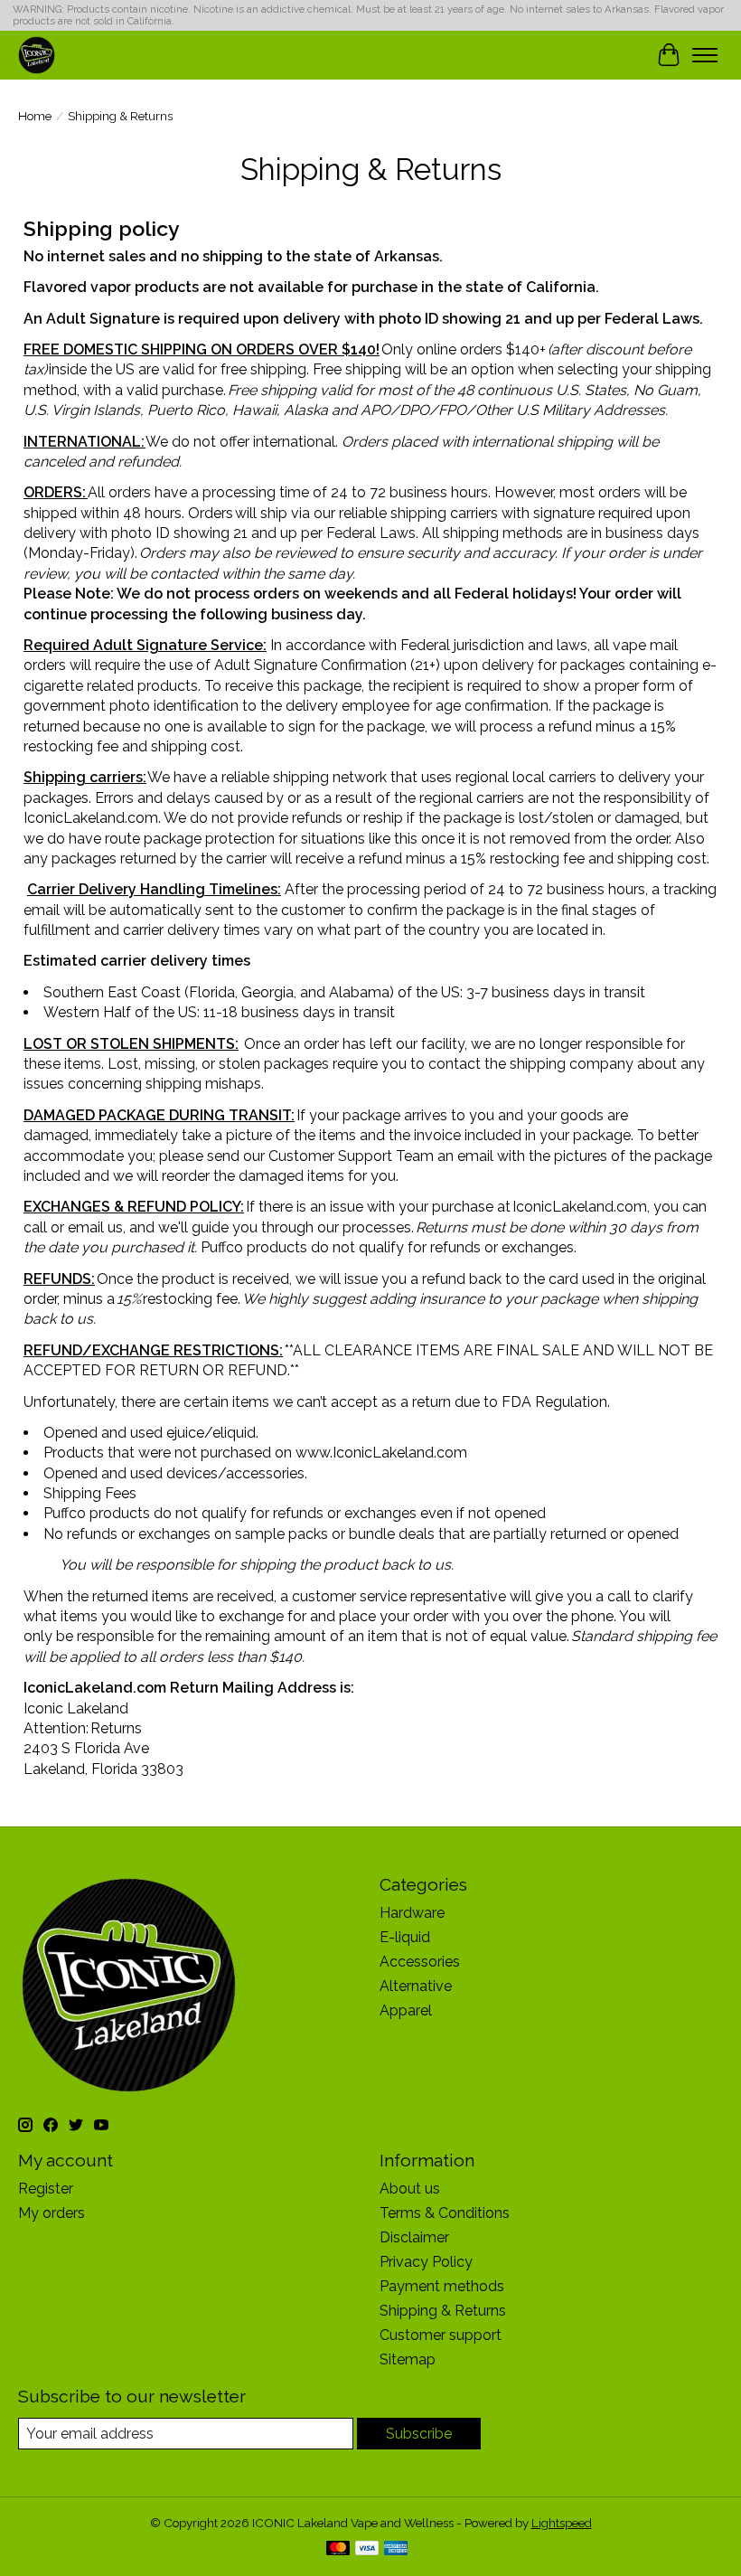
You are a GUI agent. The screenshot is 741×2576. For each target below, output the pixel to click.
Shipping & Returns (443, 2311)
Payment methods (442, 2286)
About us (410, 2189)
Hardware (412, 1913)
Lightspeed (562, 2523)
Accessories (420, 1962)
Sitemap (408, 2359)
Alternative (416, 1986)
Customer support (441, 2335)
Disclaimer (414, 2237)
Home (35, 116)
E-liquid (405, 1937)
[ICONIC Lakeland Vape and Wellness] (37, 55)
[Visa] (367, 2549)
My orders (52, 2213)
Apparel (406, 2010)
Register (46, 2189)
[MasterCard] (338, 2549)
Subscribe (419, 2434)
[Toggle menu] (705, 55)
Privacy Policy (426, 2262)
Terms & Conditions (445, 2213)
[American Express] (396, 2549)
